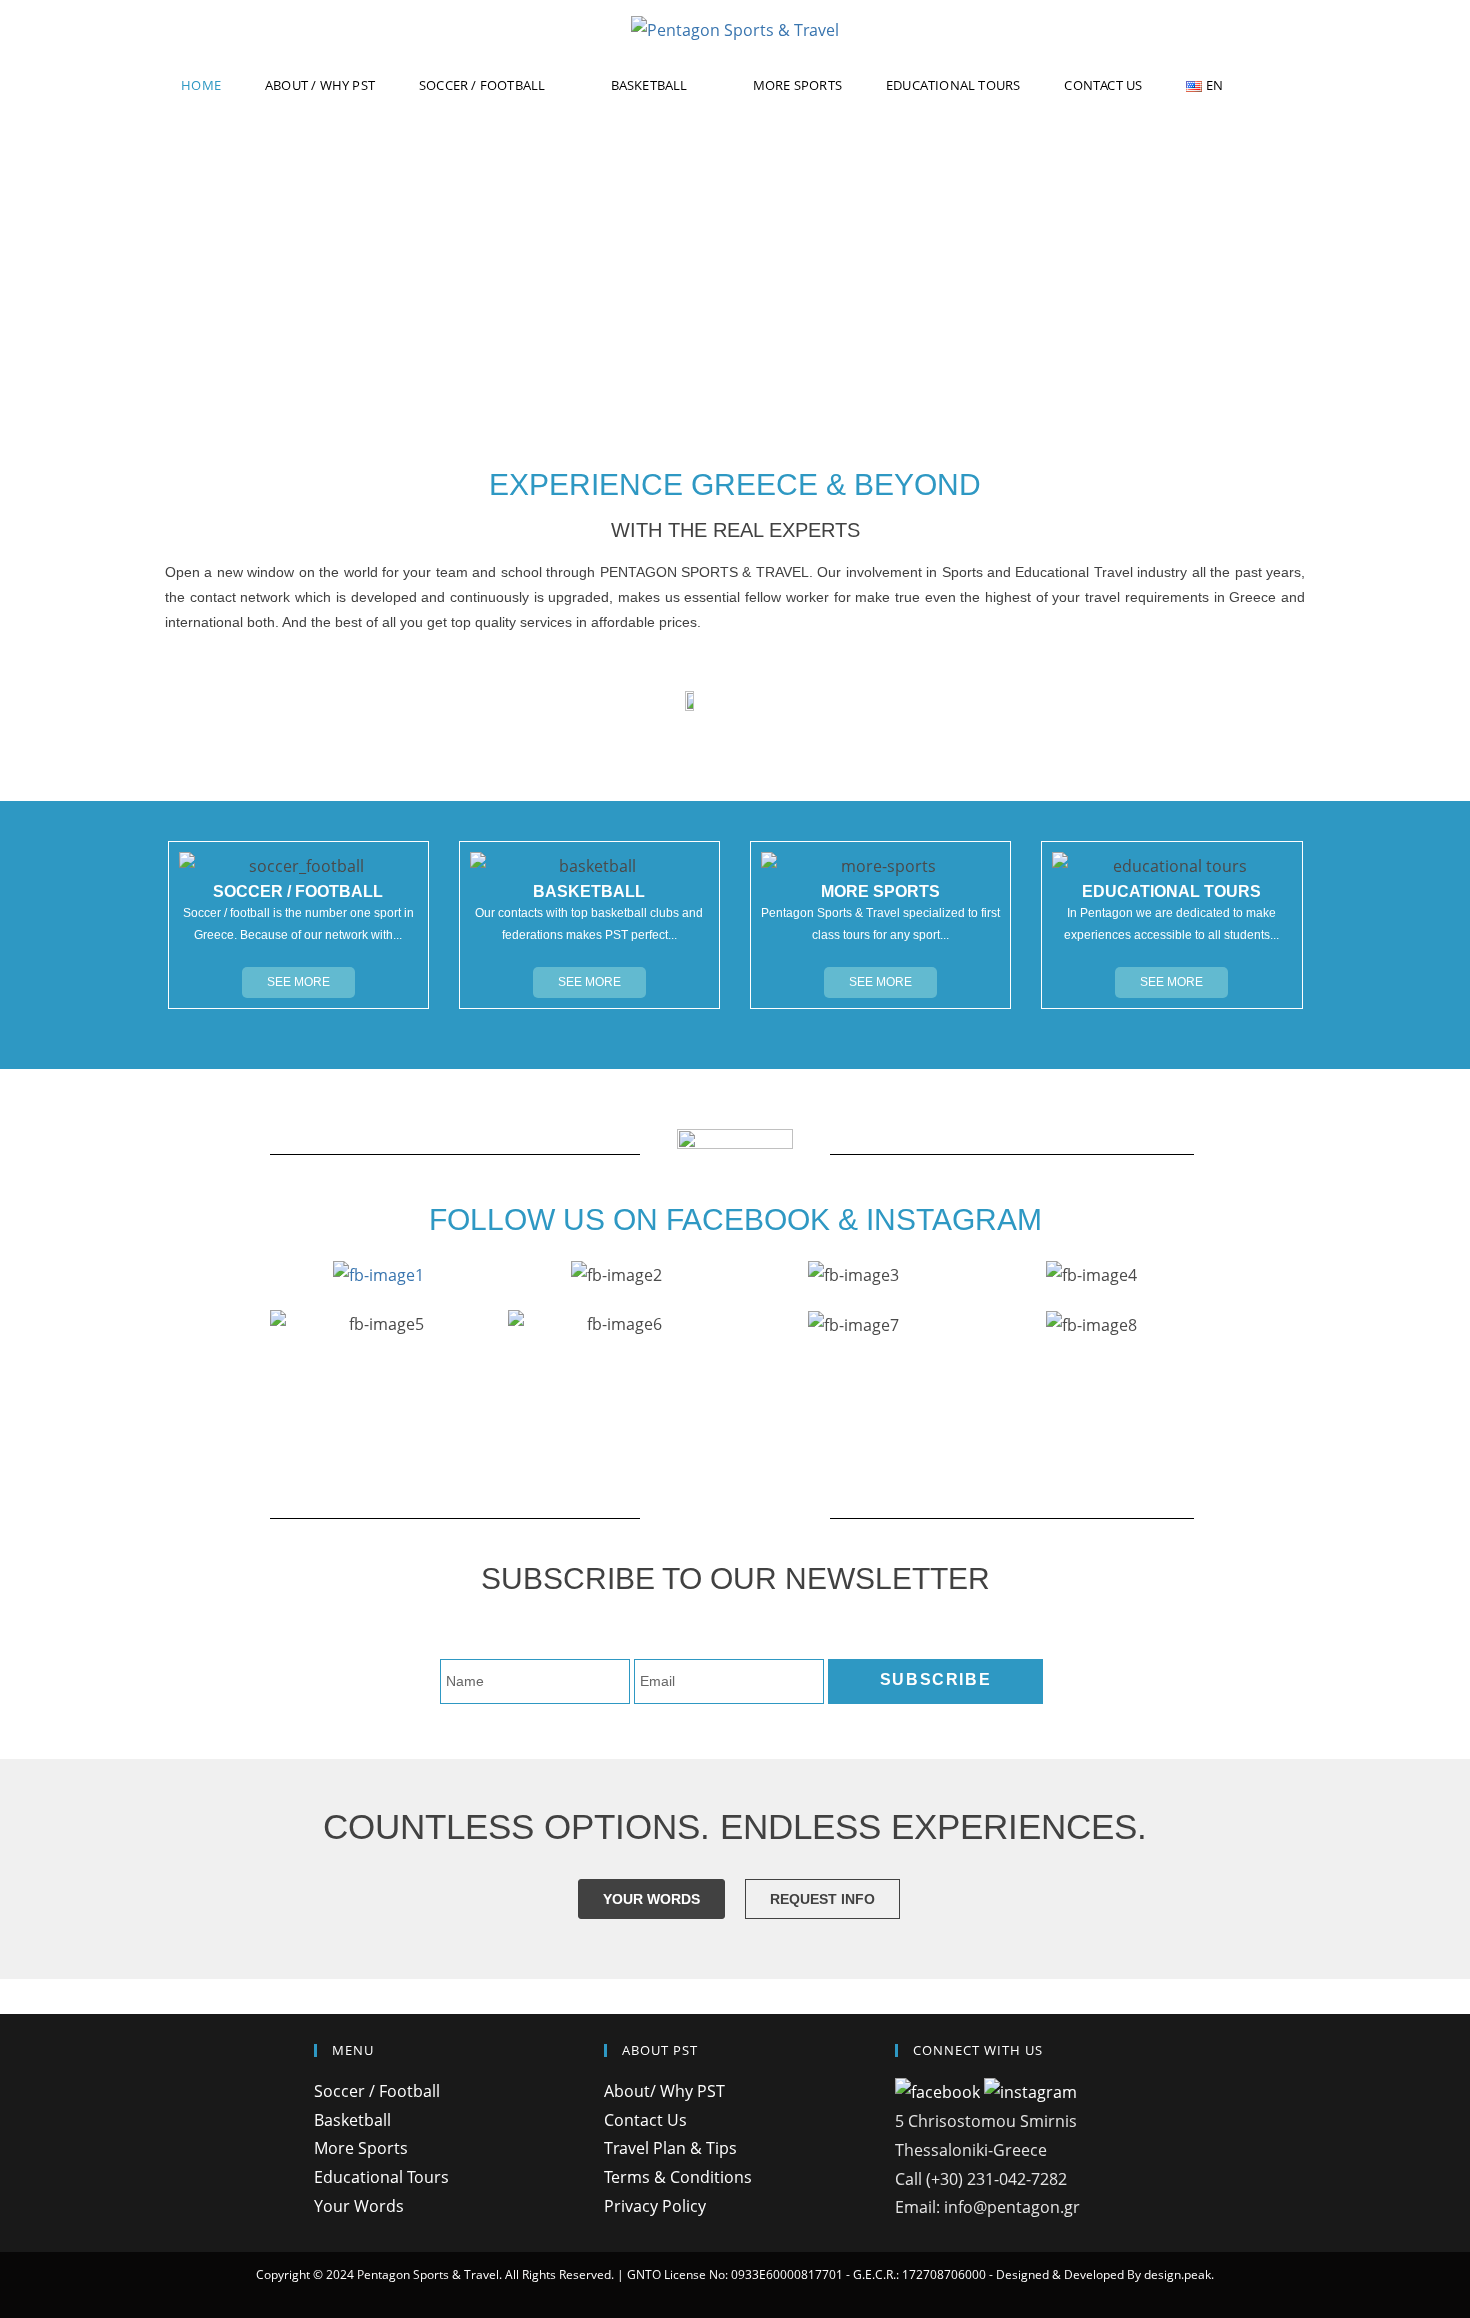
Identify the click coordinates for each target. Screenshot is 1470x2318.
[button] (298, 982)
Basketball (352, 2120)
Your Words (359, 2206)
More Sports (361, 2148)
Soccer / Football (377, 2091)
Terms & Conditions (678, 2177)
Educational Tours (381, 2177)
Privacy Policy (655, 2206)
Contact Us (645, 2120)
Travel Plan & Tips (670, 2148)
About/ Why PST (664, 2091)
